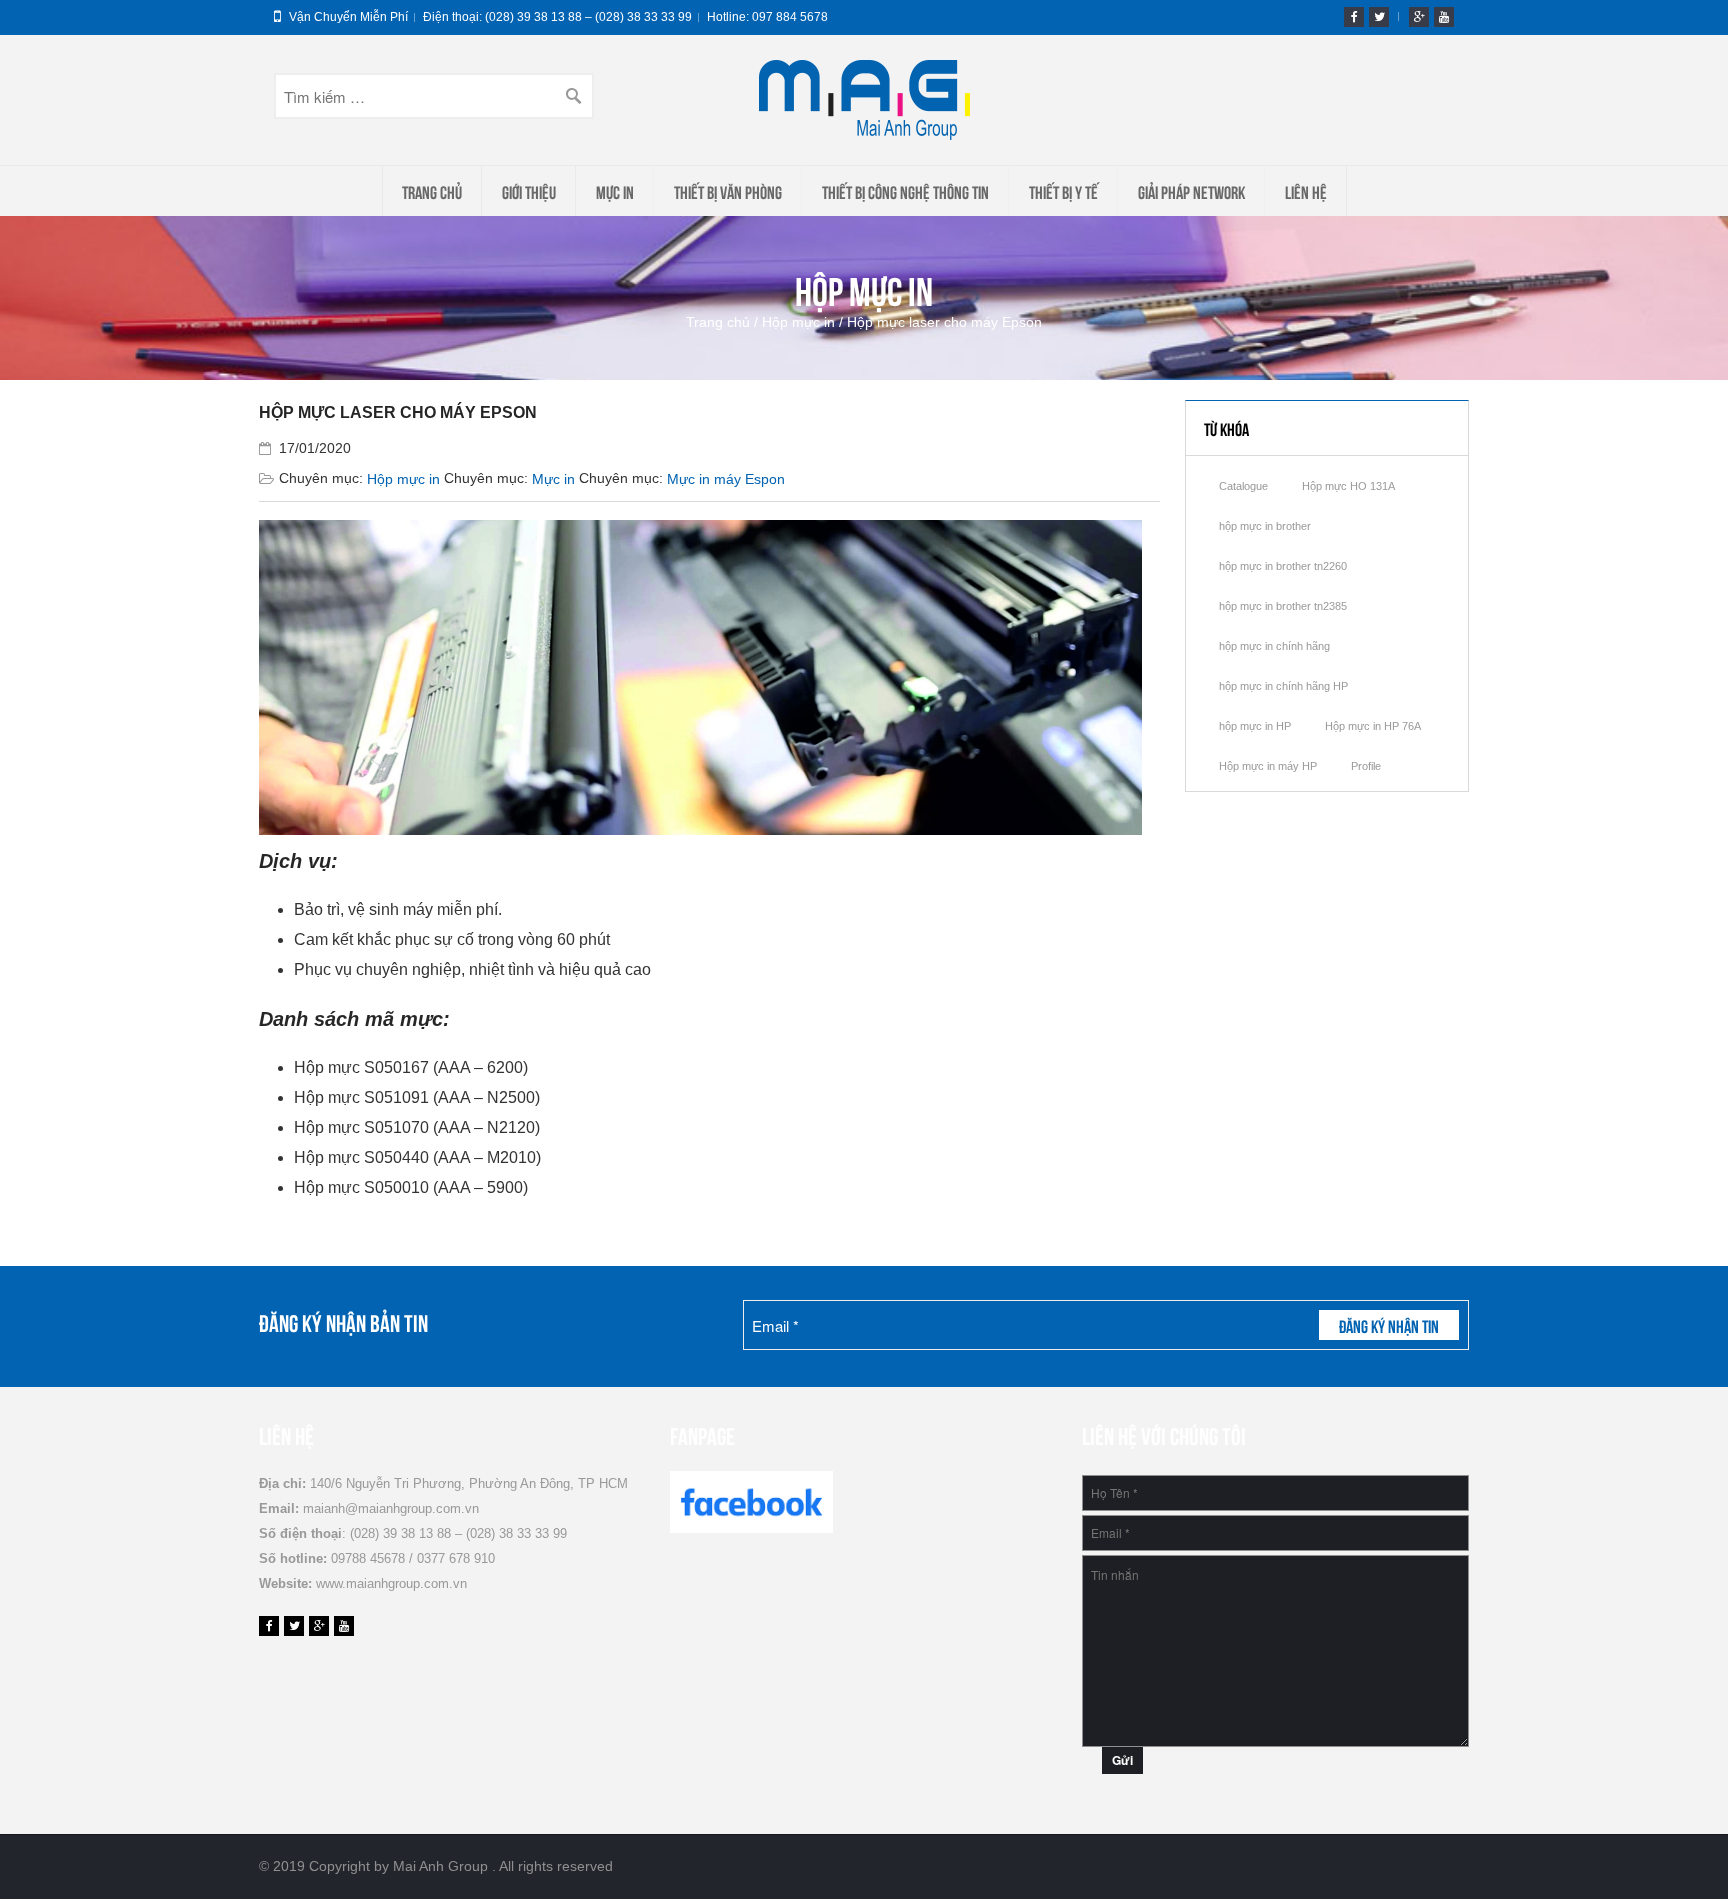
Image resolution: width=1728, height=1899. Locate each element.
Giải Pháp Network (1191, 191)
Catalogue (1243, 486)
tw (1379, 17)
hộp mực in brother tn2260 (1283, 566)
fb (1354, 17)
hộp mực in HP (1255, 726)
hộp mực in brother (1265, 526)
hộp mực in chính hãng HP (1283, 686)
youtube (1444, 17)
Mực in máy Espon (726, 479)
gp (1419, 17)
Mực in (615, 191)
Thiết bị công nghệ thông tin (905, 191)
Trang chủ (432, 191)
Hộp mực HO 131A (1348, 486)
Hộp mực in (798, 322)
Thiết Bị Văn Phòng (728, 191)
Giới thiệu (529, 191)
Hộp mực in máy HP (1268, 766)
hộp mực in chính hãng (1274, 646)
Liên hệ (1306, 191)
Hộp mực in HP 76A (1373, 726)
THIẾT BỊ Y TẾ (1063, 191)
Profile (1366, 766)
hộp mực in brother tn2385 (1283, 606)
